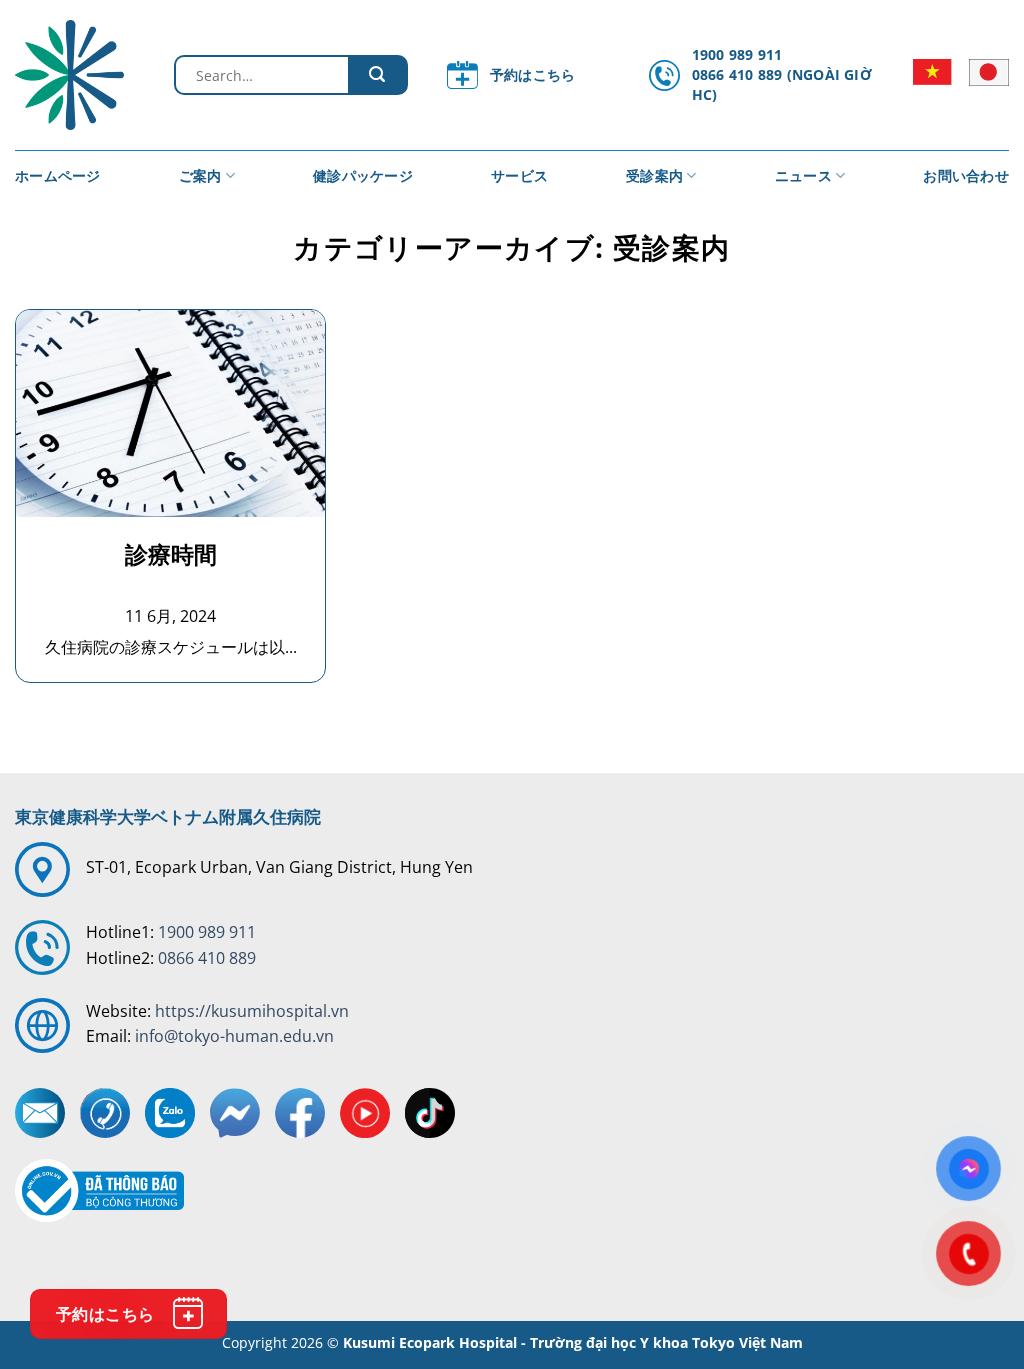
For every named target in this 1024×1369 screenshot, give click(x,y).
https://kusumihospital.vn (252, 1011)
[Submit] (378, 75)
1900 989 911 (207, 932)
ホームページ (58, 175)
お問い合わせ (966, 175)
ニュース (803, 175)
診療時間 (171, 554)
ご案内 (200, 175)
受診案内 (654, 175)
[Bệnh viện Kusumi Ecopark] (79, 75)
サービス (519, 175)
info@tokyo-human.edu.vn (234, 1036)
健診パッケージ (363, 175)
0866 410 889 (207, 958)
